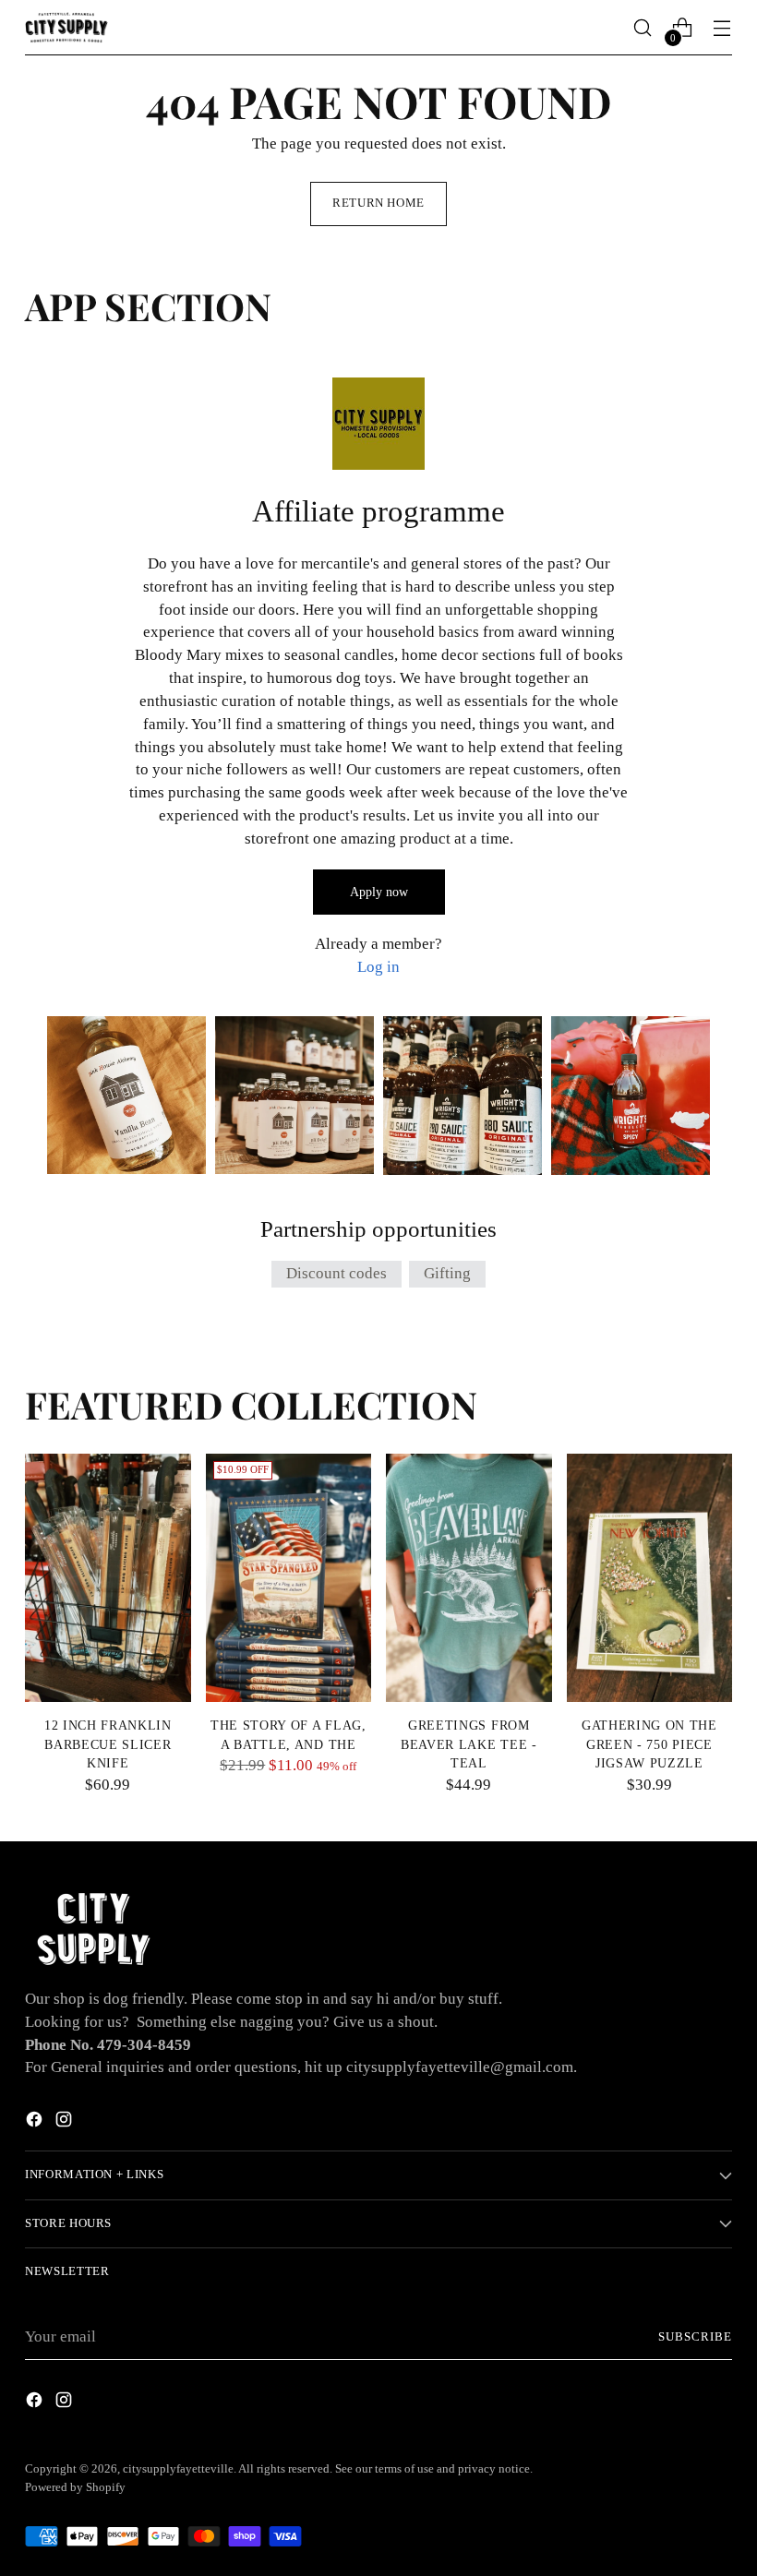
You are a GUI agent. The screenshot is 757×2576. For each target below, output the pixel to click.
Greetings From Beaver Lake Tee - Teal (469, 1744)
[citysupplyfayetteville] (66, 27)
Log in (378, 967)
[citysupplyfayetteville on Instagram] (66, 2123)
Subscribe (695, 2337)
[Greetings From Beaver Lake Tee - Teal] (469, 1578)
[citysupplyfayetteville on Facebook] (36, 2123)
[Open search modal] (643, 28)
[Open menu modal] (722, 28)
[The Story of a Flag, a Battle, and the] (289, 1578)
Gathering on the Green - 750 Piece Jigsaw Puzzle (649, 1744)
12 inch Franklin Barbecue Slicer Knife (108, 1744)
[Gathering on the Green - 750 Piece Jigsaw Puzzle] (650, 1578)
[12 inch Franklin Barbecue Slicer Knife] (108, 1578)
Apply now (379, 892)
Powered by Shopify (75, 2487)
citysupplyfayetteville (178, 2469)
